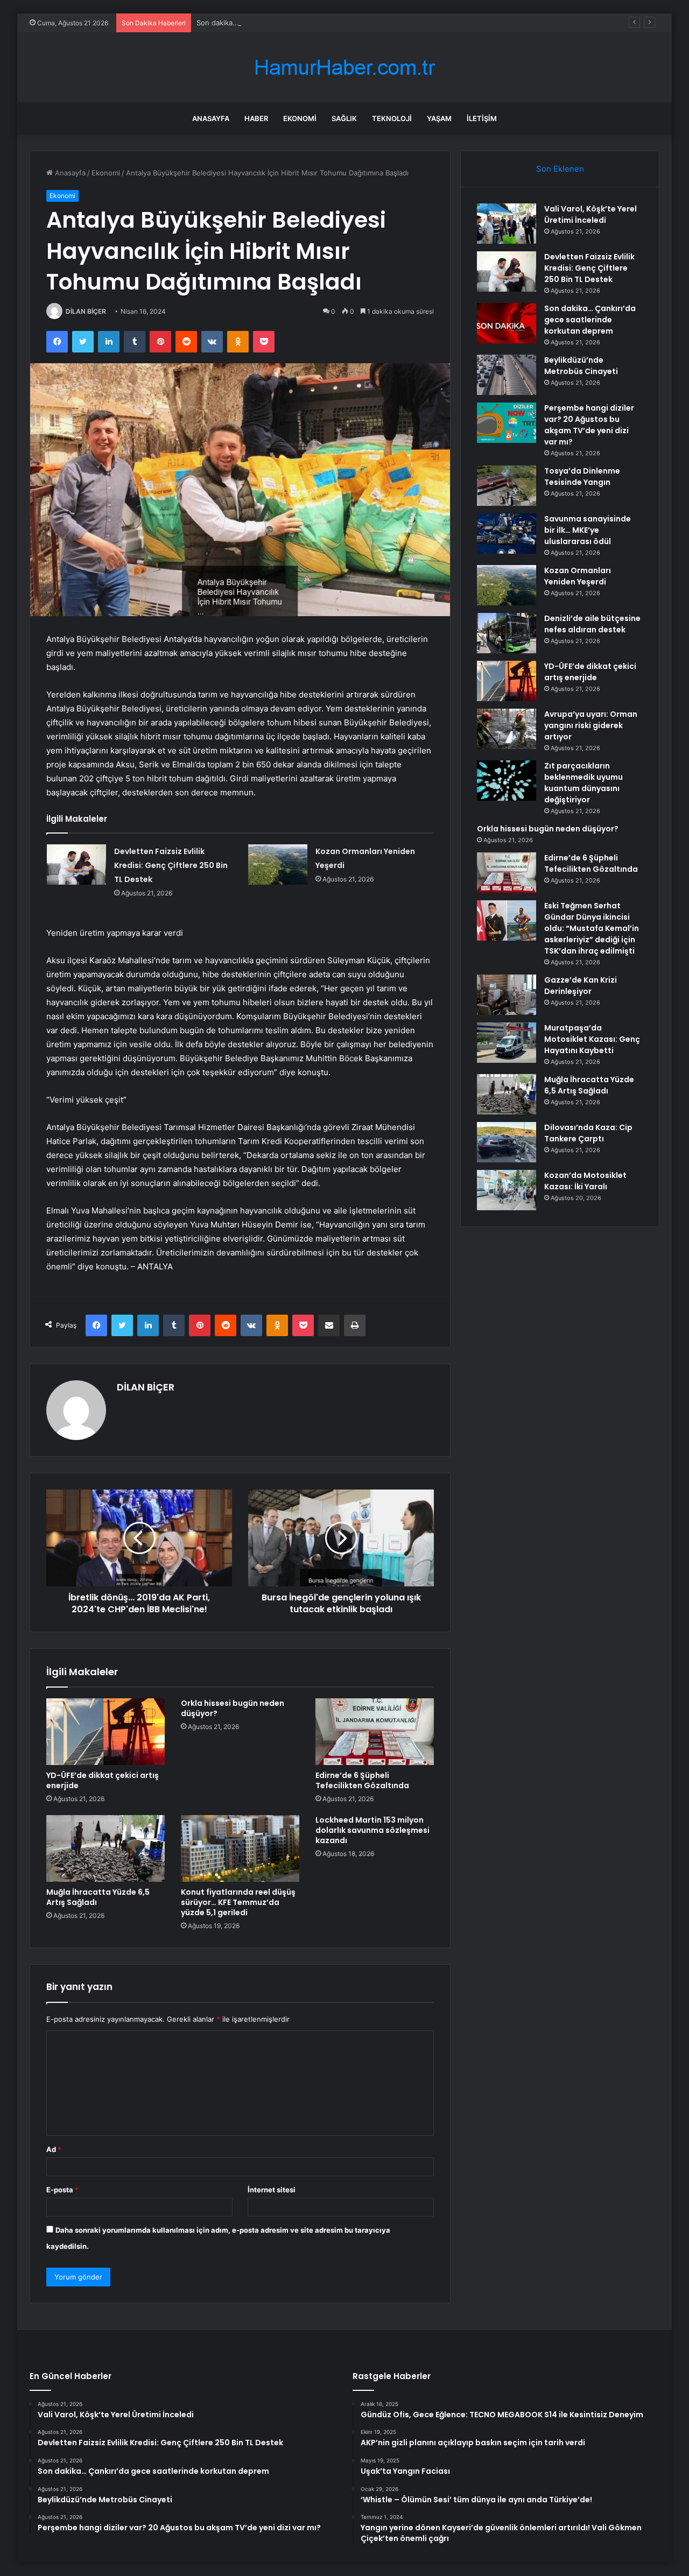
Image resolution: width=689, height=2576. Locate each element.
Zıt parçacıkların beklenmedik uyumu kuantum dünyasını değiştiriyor (583, 783)
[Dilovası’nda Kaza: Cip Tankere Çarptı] (507, 1142)
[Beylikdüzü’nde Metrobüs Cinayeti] (507, 375)
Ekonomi (300, 118)
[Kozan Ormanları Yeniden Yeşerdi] (278, 864)
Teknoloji (392, 118)
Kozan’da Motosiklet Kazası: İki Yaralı (585, 1181)
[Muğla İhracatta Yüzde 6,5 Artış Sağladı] (106, 1848)
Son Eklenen (560, 169)
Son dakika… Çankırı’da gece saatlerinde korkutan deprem (293, 23)
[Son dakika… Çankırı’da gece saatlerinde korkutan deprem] (507, 323)
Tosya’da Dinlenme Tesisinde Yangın (582, 477)
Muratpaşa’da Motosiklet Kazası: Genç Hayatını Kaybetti (592, 1039)
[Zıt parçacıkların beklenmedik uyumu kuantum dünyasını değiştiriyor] (507, 781)
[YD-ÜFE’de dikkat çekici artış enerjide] (106, 1732)
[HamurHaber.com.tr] (344, 68)
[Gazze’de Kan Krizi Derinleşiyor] (507, 995)
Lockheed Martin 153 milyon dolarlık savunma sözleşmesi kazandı (372, 1830)
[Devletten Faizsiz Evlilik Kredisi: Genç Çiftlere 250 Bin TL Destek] (76, 864)
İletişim (482, 118)
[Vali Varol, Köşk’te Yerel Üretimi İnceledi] (507, 224)
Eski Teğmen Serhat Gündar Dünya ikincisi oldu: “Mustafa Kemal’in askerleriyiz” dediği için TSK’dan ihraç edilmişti (592, 928)
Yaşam (439, 118)
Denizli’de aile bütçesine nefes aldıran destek (592, 624)
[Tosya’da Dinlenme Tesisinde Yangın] (507, 486)
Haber (256, 118)
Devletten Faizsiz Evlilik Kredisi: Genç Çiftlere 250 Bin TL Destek (171, 865)
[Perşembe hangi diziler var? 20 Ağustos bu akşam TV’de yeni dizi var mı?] (507, 423)
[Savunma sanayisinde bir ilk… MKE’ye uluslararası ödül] (507, 534)
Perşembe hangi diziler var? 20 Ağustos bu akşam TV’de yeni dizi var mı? (589, 425)
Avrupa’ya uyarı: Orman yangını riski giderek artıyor (591, 725)
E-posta (62, 2190)
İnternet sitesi (272, 2190)
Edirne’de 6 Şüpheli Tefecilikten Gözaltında (362, 1780)
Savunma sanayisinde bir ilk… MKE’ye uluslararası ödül (588, 530)
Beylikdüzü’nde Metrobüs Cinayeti (581, 366)
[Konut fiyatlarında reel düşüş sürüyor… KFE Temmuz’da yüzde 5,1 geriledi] (240, 1848)
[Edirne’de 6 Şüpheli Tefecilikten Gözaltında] (375, 1732)
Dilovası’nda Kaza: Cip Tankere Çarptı (588, 1133)
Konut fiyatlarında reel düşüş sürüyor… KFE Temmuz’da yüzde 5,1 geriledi (238, 1902)
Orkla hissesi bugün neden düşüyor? (233, 1708)
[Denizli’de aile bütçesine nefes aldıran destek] (507, 633)
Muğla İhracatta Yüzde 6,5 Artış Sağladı (98, 1897)
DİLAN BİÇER (86, 311)
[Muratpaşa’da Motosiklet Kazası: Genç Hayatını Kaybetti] (507, 1043)
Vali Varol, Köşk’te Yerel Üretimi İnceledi (590, 214)
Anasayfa (211, 118)
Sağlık (344, 118)
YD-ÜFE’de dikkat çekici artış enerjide (103, 1780)
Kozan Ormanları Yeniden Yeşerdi (578, 576)
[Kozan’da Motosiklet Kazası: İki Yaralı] (507, 1190)
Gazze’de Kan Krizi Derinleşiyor (581, 986)
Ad (54, 2149)
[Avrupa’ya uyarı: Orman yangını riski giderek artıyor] (507, 729)
